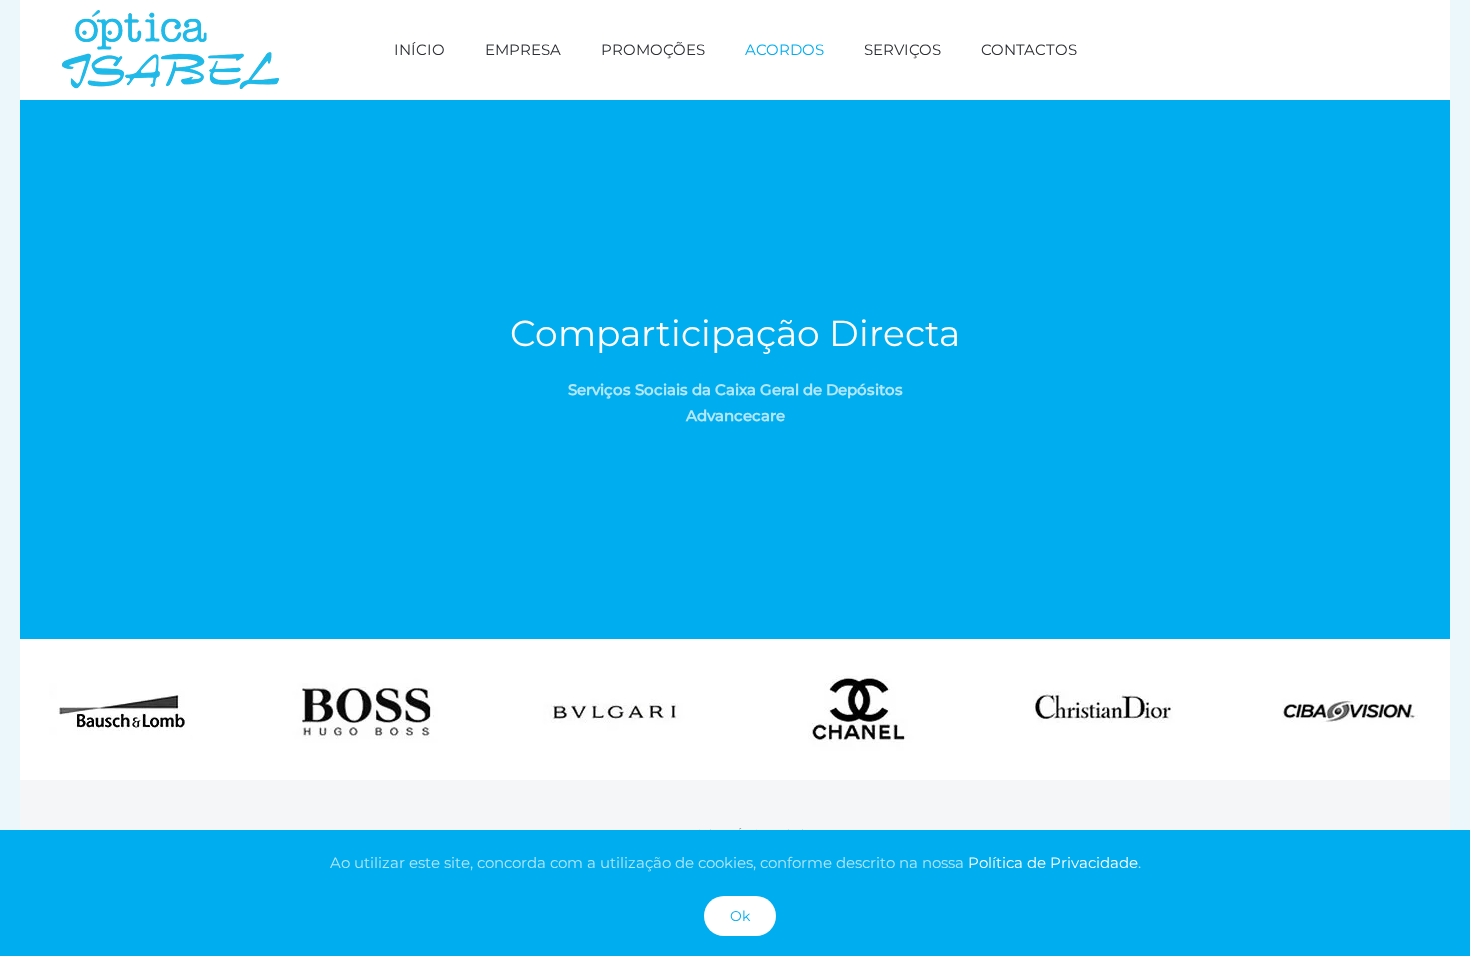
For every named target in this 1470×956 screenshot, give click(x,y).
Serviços (902, 49)
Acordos (784, 49)
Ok (740, 916)
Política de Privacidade (1053, 862)
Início (419, 49)
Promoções (653, 49)
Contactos (1029, 49)
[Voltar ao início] (170, 50)
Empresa (523, 49)
